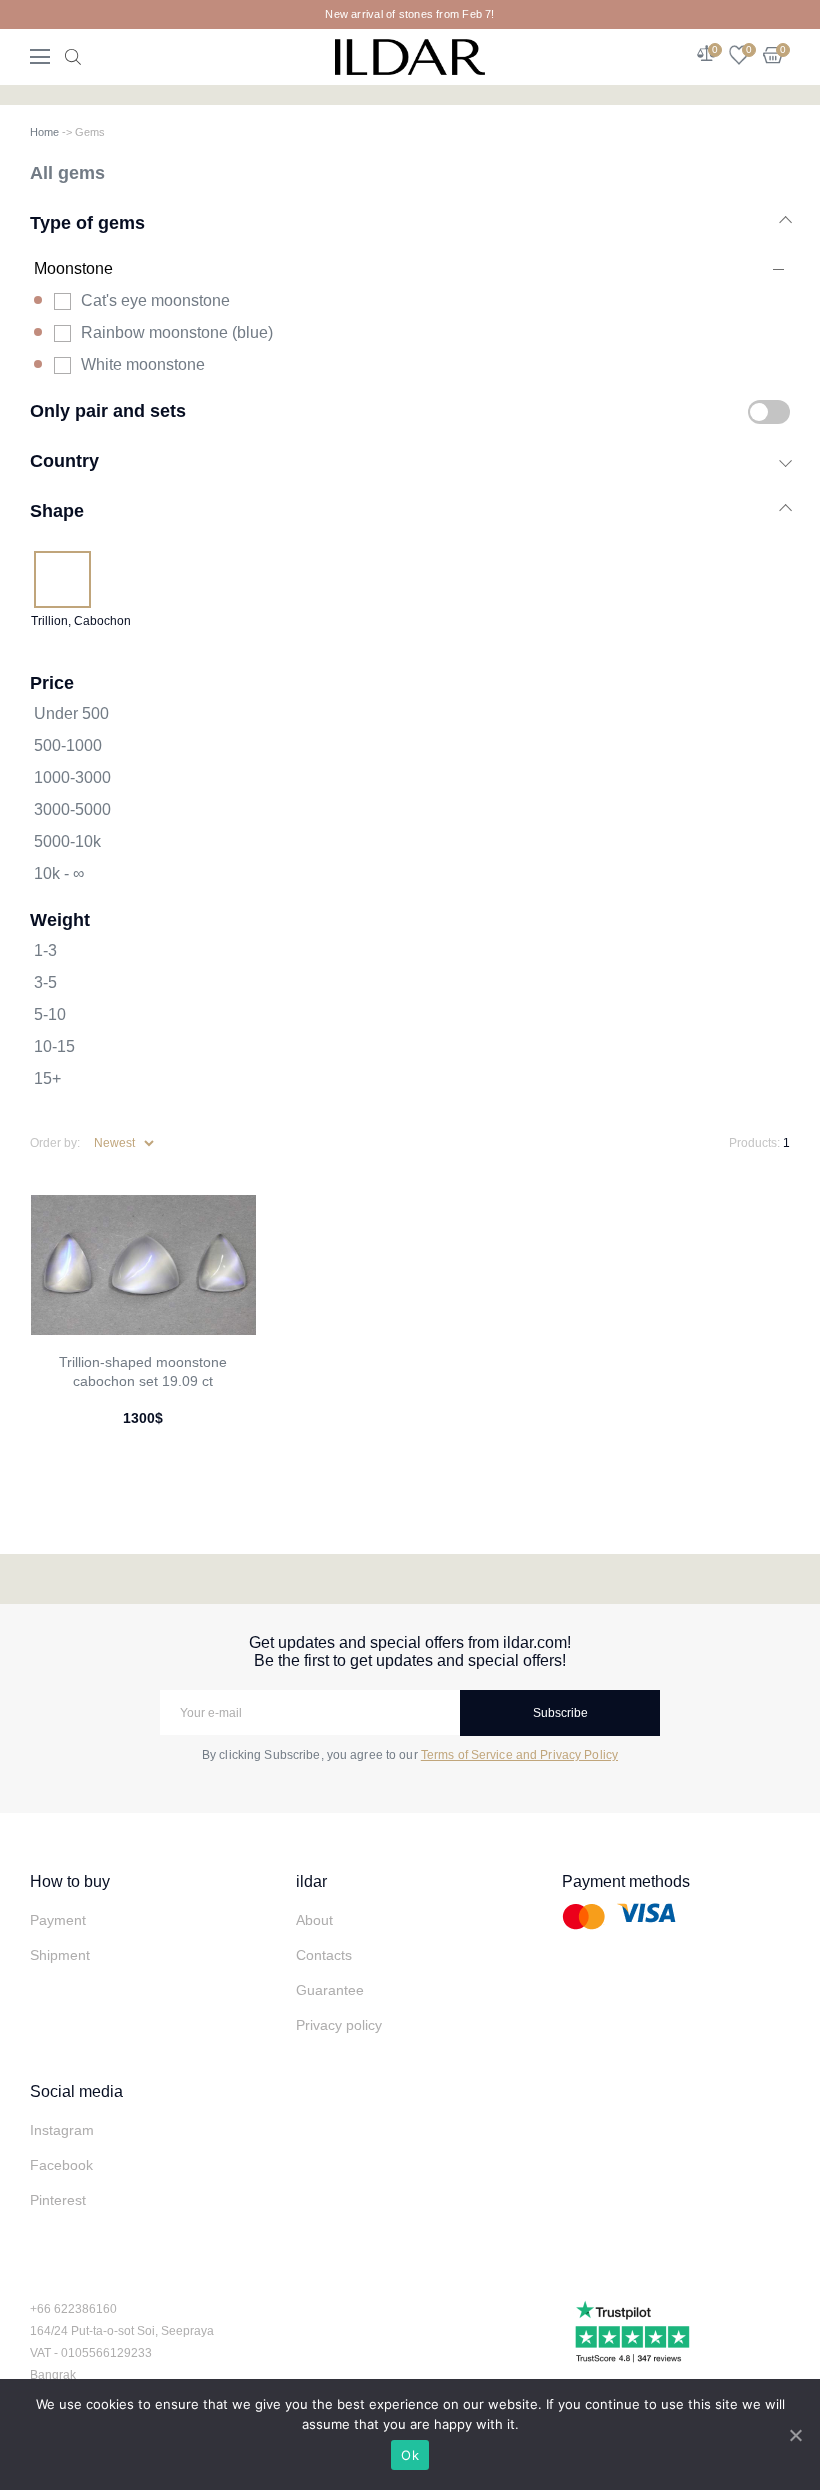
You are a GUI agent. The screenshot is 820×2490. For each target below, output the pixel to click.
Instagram (62, 2130)
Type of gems (87, 222)
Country (64, 460)
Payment (58, 1920)
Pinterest (58, 2200)
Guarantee (330, 1990)
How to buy (70, 1881)
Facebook (61, 2165)
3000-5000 (72, 809)
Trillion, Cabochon (81, 621)
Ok (410, 2455)
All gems (67, 172)
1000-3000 (72, 777)
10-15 (54, 1046)
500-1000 (68, 745)
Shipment (60, 1955)
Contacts (324, 1955)
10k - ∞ (59, 873)
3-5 (45, 982)
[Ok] (795, 2435)
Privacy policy (339, 2025)
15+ (47, 1078)
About (314, 1920)
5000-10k (67, 841)
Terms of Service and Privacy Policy (519, 1755)
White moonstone (143, 364)
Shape (57, 510)
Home (44, 132)
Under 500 (71, 713)
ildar (311, 1881)
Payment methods (626, 1881)
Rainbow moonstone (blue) (177, 332)
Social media (76, 2091)
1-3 (45, 950)
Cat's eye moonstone (155, 300)
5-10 (50, 1014)
